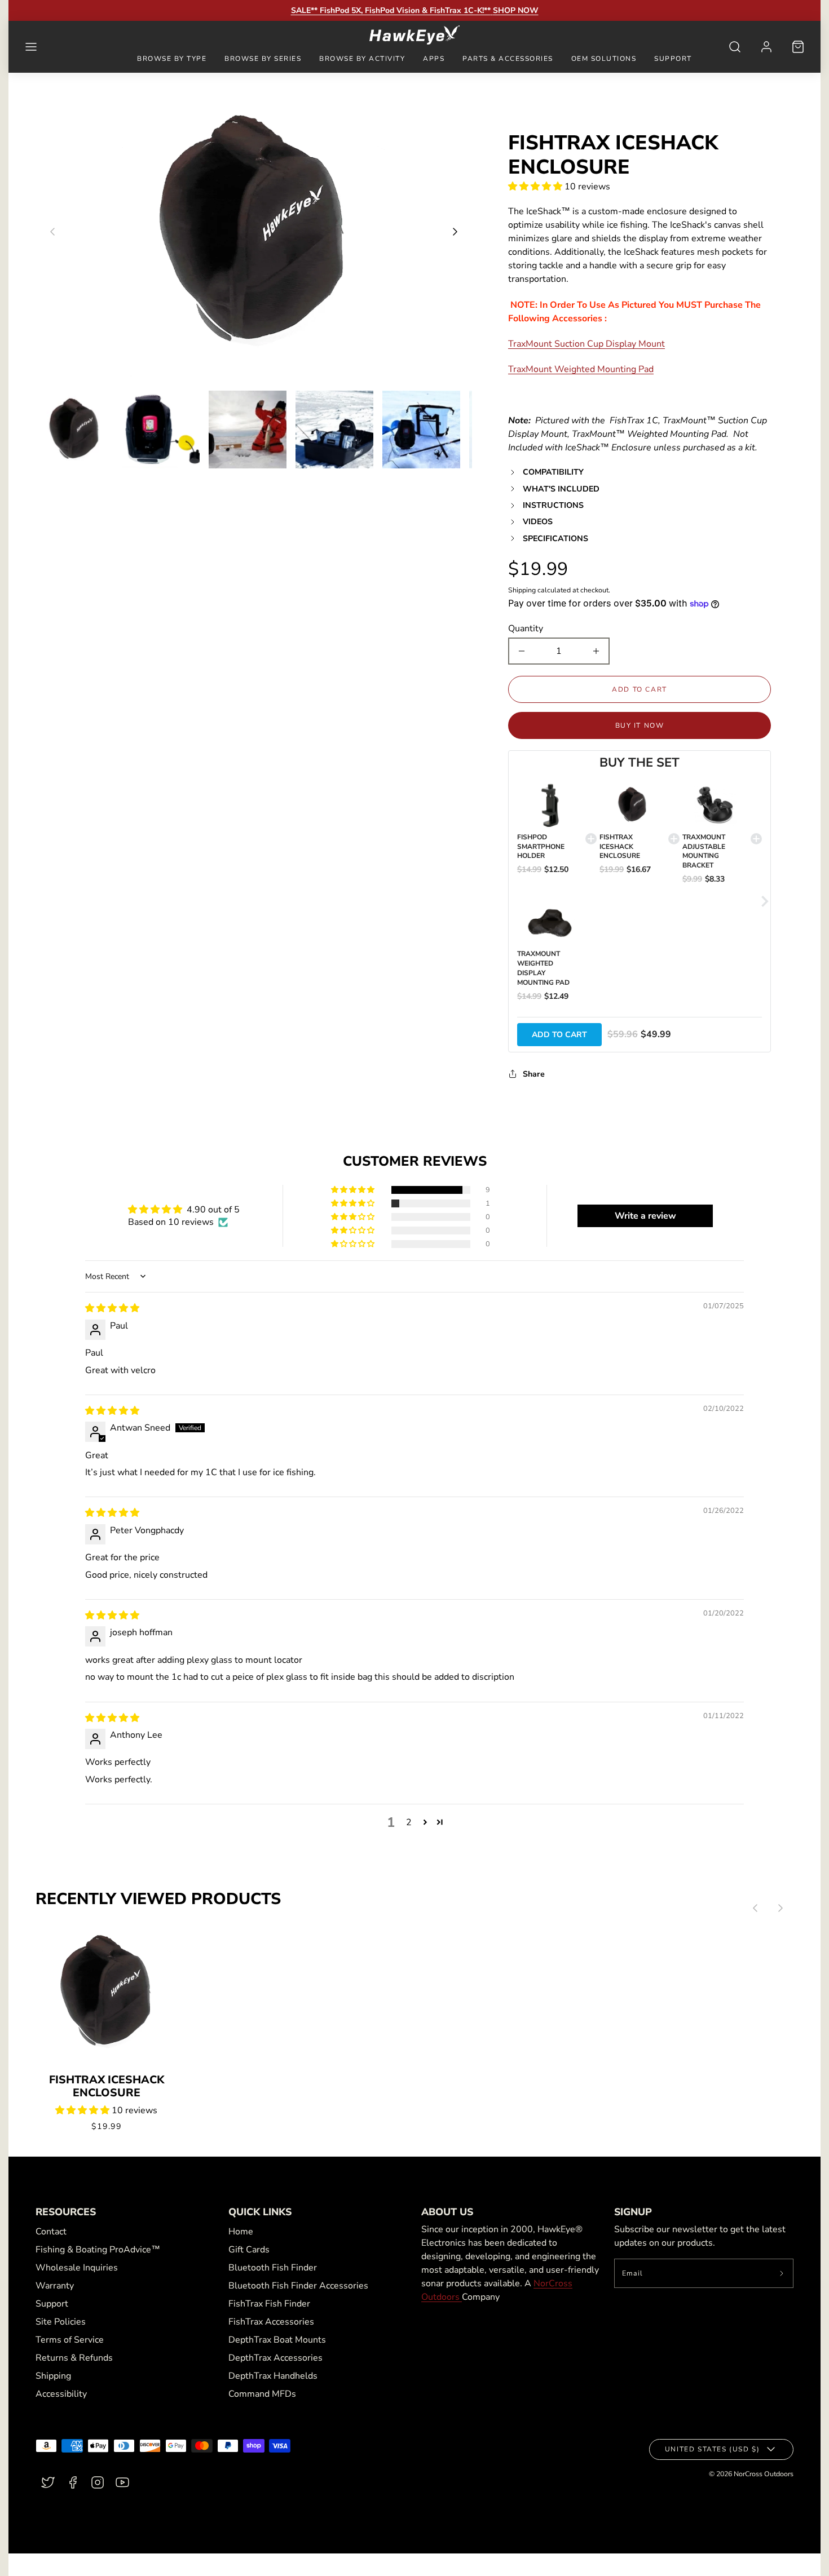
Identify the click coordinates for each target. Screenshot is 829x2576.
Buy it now (640, 725)
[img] (112, 1308)
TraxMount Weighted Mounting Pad (581, 369)
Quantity (526, 628)
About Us (447, 2212)
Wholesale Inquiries (77, 2268)
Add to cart (559, 1035)
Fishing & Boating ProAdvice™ (98, 2250)
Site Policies (61, 2322)
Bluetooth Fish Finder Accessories (298, 2286)
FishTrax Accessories (271, 2322)
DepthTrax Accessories (275, 2358)
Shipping (522, 590)
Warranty (55, 2286)
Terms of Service (70, 2340)
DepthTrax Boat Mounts (277, 2340)
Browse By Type (172, 59)
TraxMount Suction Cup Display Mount (587, 344)
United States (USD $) (713, 2449)
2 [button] (409, 1822)
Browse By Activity (362, 59)
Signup (633, 2212)
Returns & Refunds (74, 2358)
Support (673, 59)
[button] (31, 47)
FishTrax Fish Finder (269, 2304)
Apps (434, 59)
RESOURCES (66, 2212)
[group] (74, 430)
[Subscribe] (782, 2273)
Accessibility (61, 2394)
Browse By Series (263, 59)
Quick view (106, 2019)
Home (241, 2232)
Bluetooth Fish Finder (273, 2268)
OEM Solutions (604, 59)
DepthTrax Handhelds (273, 2376)
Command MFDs (262, 2394)
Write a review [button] (645, 1216)
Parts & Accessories (508, 59)
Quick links (260, 2212)
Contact (51, 2232)
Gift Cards (249, 2250)
